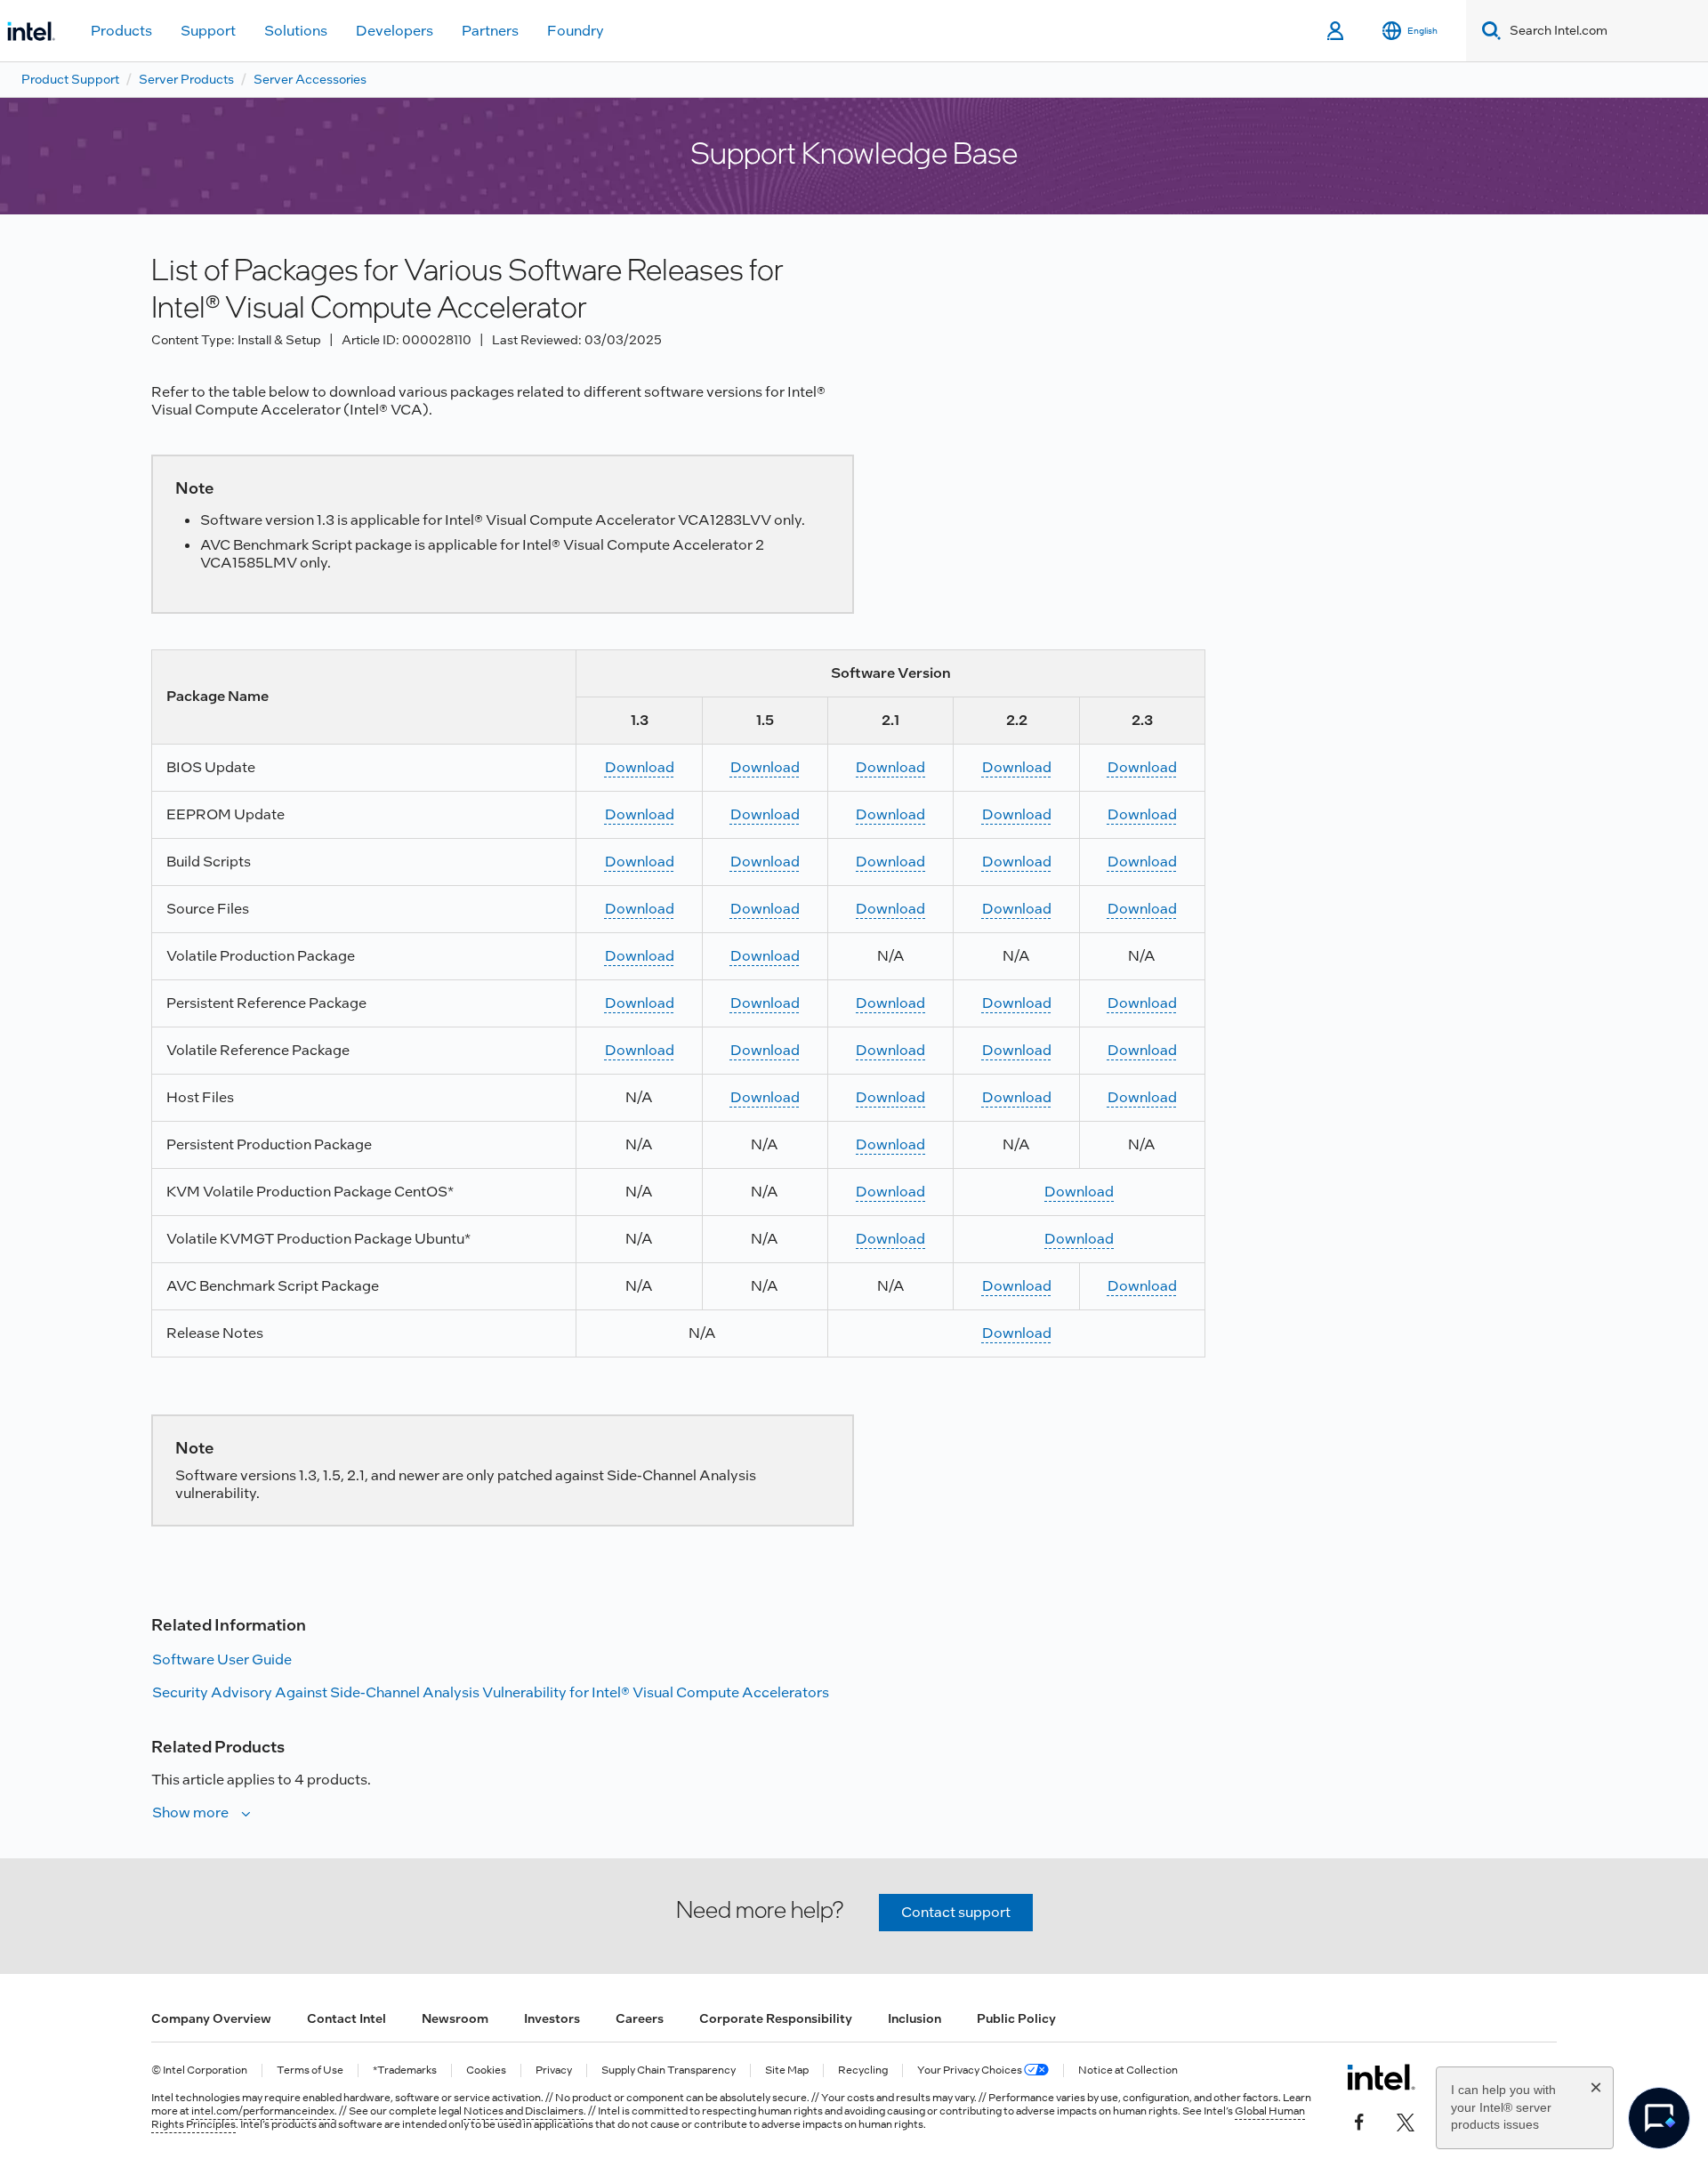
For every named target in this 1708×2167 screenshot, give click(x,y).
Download (640, 767)
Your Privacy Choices (971, 2070)
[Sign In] (1337, 31)
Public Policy (1016, 2018)
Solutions (296, 31)
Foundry (576, 31)
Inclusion (914, 2018)
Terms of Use (310, 2070)
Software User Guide (222, 1659)
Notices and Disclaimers (524, 2111)
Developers (395, 31)
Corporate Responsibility (776, 2018)
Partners (490, 31)
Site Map (787, 2070)
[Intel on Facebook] (1359, 2120)
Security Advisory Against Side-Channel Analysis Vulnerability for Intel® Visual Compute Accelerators (491, 1692)
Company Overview (211, 2018)
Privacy (554, 2070)
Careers (640, 2018)
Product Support (70, 79)
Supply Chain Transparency (669, 2070)
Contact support (956, 1912)
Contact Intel (346, 2018)
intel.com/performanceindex (263, 2111)
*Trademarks (405, 2070)
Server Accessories (310, 79)
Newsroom (455, 2018)
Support (208, 31)
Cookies (486, 2070)
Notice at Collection (1128, 2070)
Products (121, 31)
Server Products (186, 79)
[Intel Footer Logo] (1381, 2077)
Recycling (863, 2070)
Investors (552, 2018)
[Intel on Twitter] (1406, 2120)
